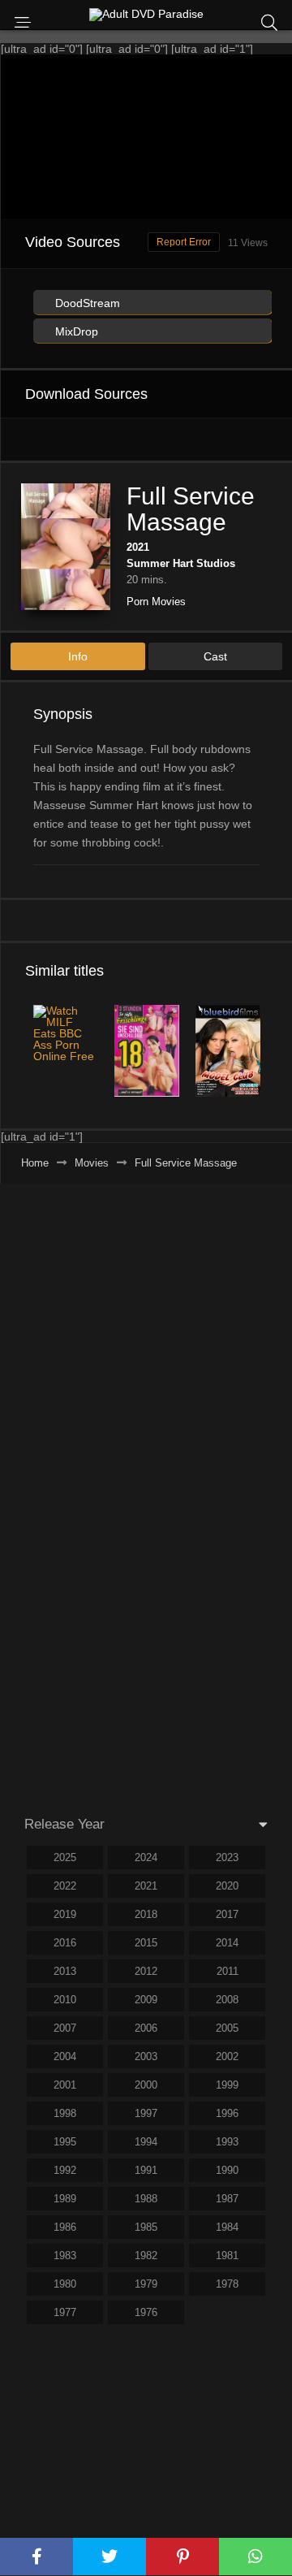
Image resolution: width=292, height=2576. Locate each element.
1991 (146, 2170)
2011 (228, 1971)
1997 (146, 2113)
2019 (65, 1914)
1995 (65, 2142)
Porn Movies (156, 602)
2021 (138, 547)
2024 (146, 1857)
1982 (146, 2256)
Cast (215, 656)
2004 (65, 2056)
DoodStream (86, 303)
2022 (65, 1886)
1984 (227, 2227)
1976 (146, 2312)
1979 (146, 2284)
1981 (227, 2256)
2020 (227, 1886)
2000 (146, 2085)
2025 (65, 1857)
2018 (146, 1914)
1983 (65, 2256)
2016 (65, 1943)
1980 (65, 2284)
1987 (227, 2199)
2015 (146, 1943)
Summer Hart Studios (181, 563)
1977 (65, 2312)
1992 (65, 2170)
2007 (65, 2028)
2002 (227, 2056)
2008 (227, 2000)
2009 (146, 2000)
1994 (146, 2142)
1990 (227, 2170)
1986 (65, 2227)
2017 (227, 1914)
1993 (227, 2142)
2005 (227, 2028)
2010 (65, 2000)
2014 (227, 1943)
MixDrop (75, 331)
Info (78, 656)
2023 (227, 1857)
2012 (146, 1971)
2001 (65, 2085)
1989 (65, 2199)
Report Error (184, 242)
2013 (65, 1971)
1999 (227, 2085)
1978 (227, 2284)
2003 (146, 2056)
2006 (146, 2028)
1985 (146, 2227)
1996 (227, 2113)
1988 (146, 2199)
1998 (65, 2113)
